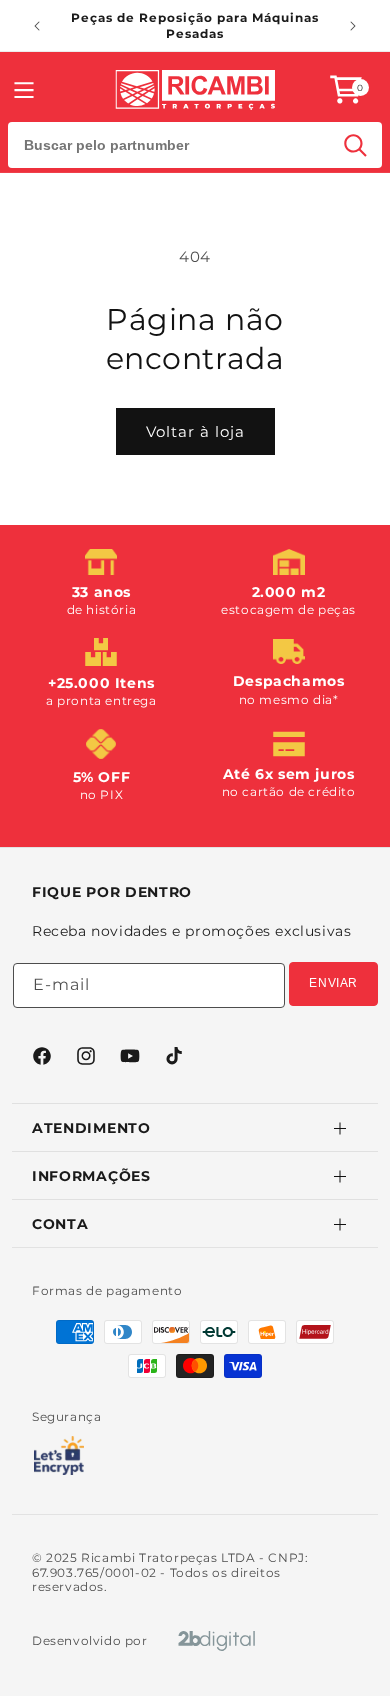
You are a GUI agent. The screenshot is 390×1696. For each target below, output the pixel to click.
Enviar (333, 983)
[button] (346, 89)
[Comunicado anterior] (37, 26)
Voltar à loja (195, 431)
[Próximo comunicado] (353, 26)
